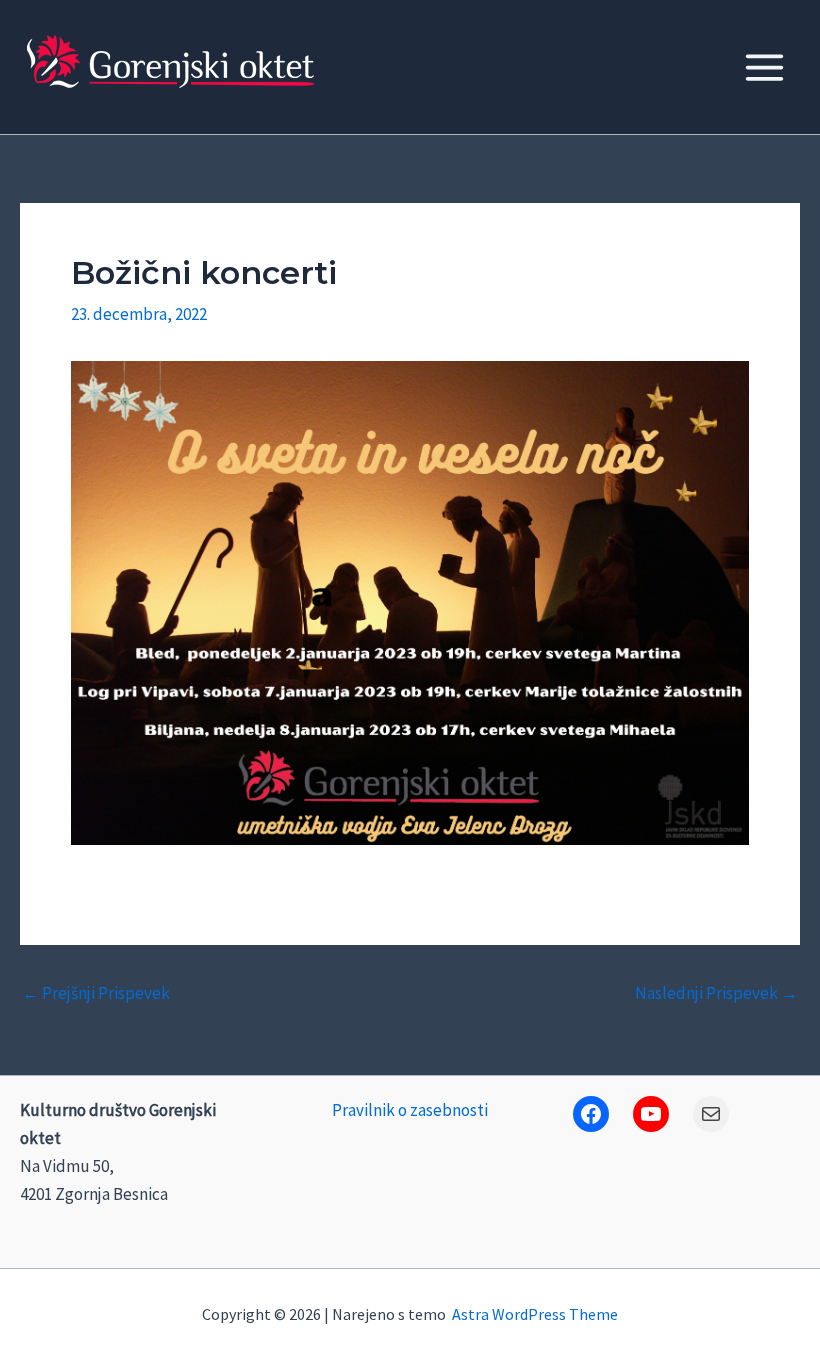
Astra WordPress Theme (535, 1314)
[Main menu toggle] (765, 67)
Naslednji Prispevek (716, 993)
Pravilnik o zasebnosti (410, 1110)
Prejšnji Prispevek (96, 993)
